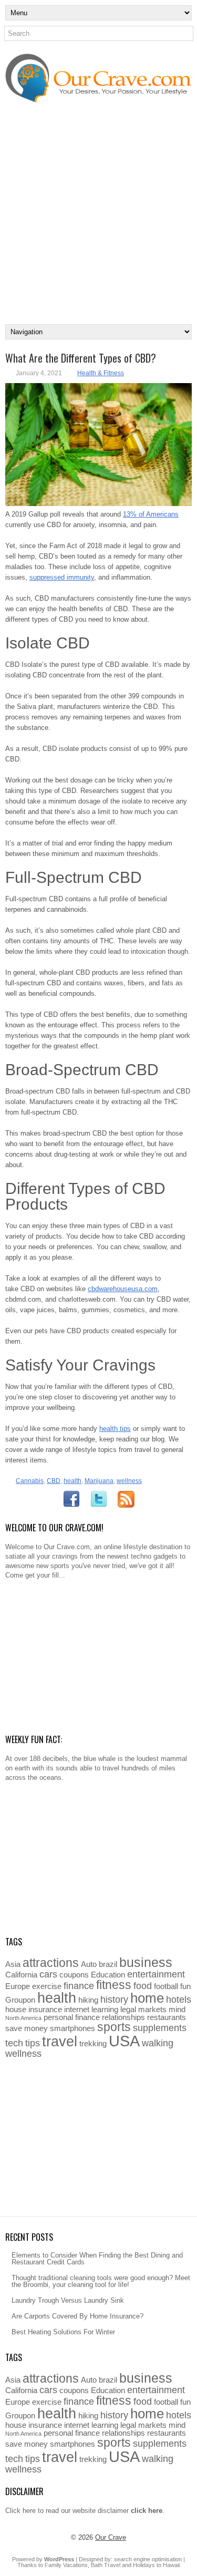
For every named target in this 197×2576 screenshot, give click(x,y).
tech (14, 2043)
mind (177, 2009)
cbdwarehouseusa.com (123, 1289)
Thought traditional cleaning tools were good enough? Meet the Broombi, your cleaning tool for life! (101, 2281)
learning (105, 2009)
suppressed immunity (62, 577)
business (146, 1962)
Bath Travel (106, 2565)
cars (48, 1974)
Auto (89, 1964)
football (166, 1986)
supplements (160, 2028)
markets (152, 2009)
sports (114, 2027)
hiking (88, 2000)
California (21, 1975)
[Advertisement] (98, 220)
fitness (114, 1985)
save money (27, 2028)
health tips (115, 1429)
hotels (179, 1999)
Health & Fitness (101, 373)
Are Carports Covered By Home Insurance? (77, 2316)
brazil (108, 1964)
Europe (18, 1986)
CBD (54, 1481)
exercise (47, 1986)
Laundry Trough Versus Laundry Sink (68, 2300)
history (114, 1999)
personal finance (72, 2017)
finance (79, 1986)
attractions (51, 1963)
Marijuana (99, 1481)
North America (23, 2018)
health (72, 1481)
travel (60, 2042)
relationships (123, 2017)
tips (33, 2043)
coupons (74, 1975)
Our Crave (111, 2537)
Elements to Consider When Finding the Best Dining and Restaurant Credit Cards (97, 2259)
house (16, 2009)
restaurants (167, 2017)
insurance (45, 2009)
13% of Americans (151, 514)
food (143, 1986)
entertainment (156, 1974)
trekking (93, 2043)
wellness (129, 1481)
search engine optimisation (148, 2559)
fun (185, 1986)
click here (147, 2511)
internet (77, 2009)
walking (158, 2043)
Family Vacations (66, 2565)
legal (128, 2009)
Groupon (20, 2000)
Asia (13, 1964)
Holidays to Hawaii (156, 2565)
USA (124, 2041)
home (147, 1998)
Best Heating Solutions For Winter (63, 2332)
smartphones (72, 2028)
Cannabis (30, 1481)
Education (108, 1975)
